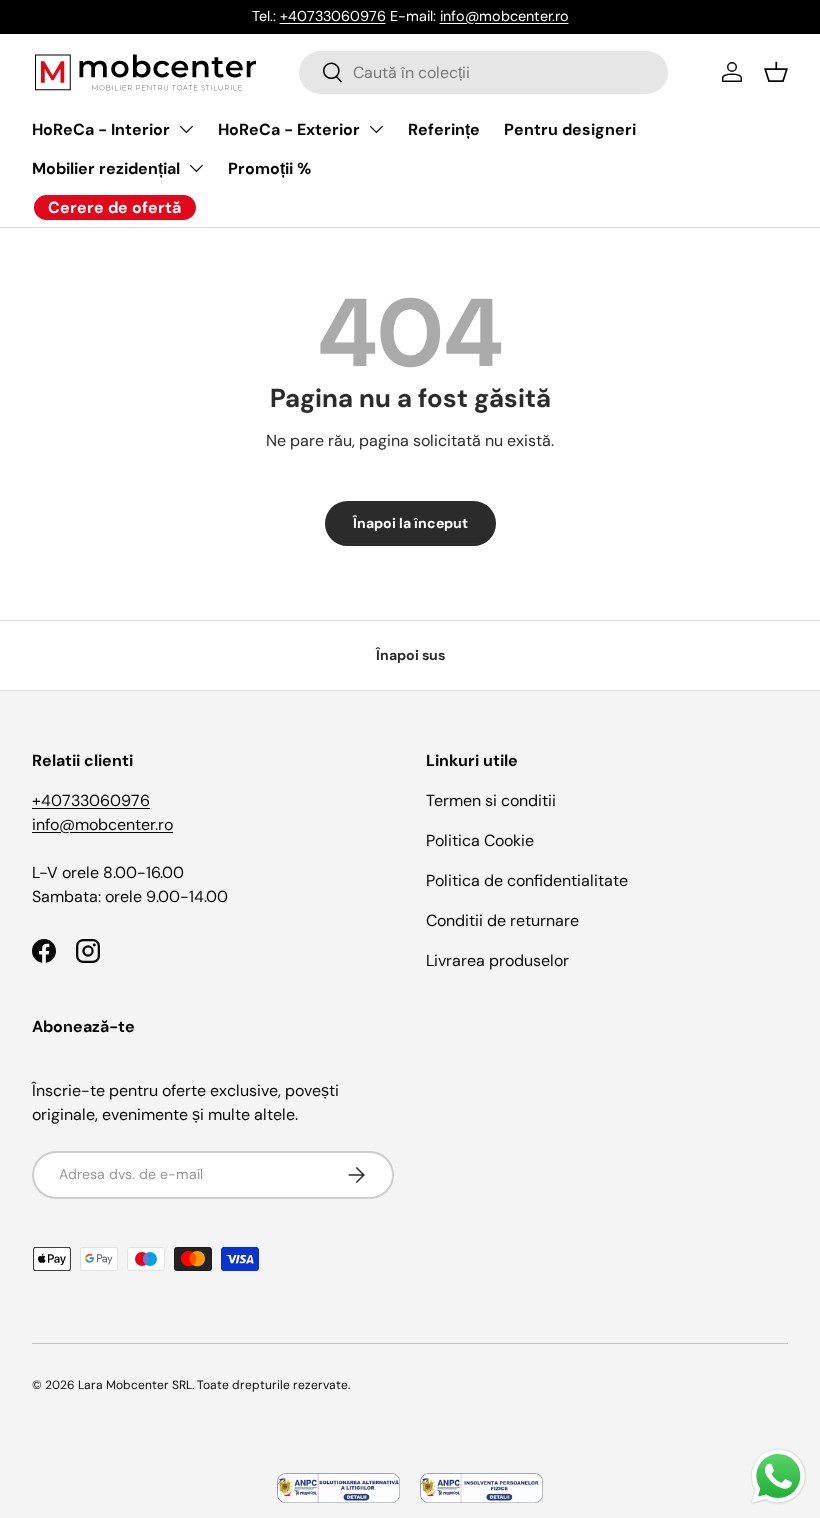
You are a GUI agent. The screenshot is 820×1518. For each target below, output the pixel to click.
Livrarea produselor (497, 960)
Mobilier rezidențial (106, 168)
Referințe (444, 129)
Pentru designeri (570, 129)
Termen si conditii (491, 800)
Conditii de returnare (502, 920)
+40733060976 (333, 16)
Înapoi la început (410, 523)
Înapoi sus (410, 655)
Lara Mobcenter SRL (135, 1385)
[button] (776, 72)
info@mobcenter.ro (504, 16)
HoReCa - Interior (101, 129)
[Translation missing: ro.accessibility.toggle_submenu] (186, 129)
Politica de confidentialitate (527, 880)
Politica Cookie (480, 840)
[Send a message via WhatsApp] (778, 1476)
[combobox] (483, 72)
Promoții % (269, 168)
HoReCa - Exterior (289, 129)
